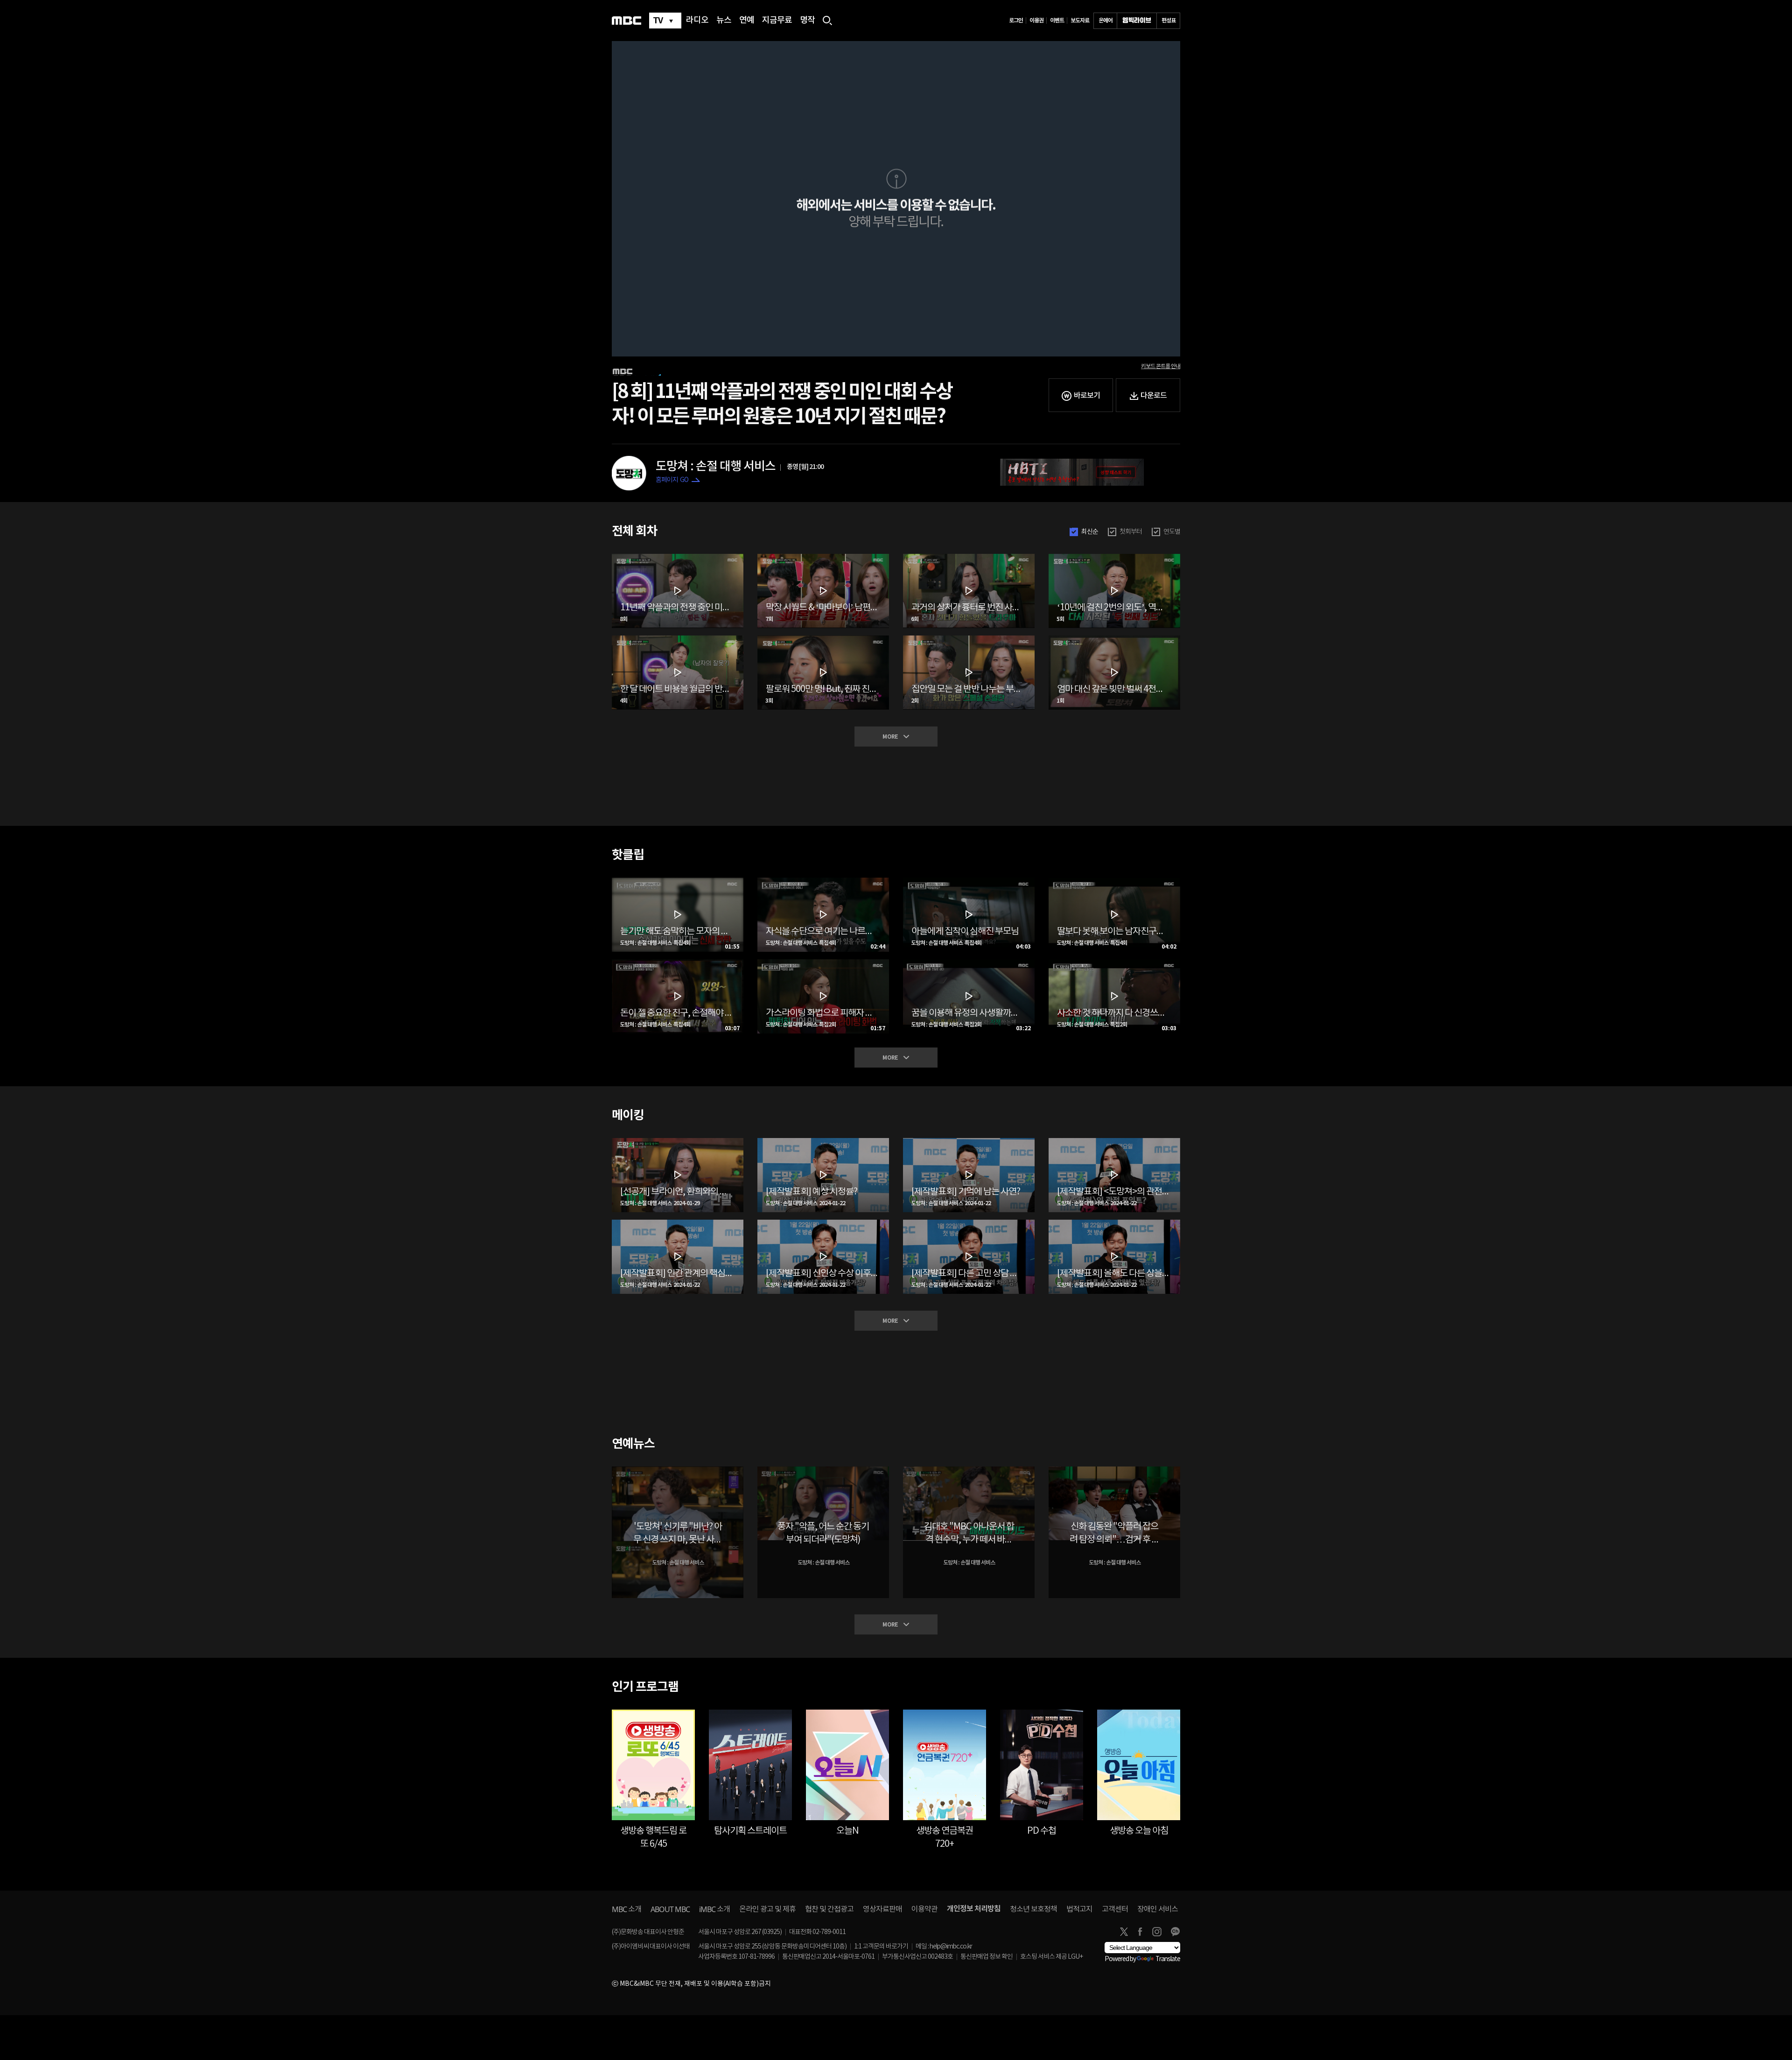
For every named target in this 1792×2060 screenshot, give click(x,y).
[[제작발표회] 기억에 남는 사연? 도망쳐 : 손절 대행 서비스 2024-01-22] (969, 1142)
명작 (807, 21)
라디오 (697, 21)
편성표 (1169, 21)
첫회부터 (1131, 532)
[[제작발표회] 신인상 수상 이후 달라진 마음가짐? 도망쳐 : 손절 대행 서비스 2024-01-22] (823, 1223)
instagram (1157, 1932)
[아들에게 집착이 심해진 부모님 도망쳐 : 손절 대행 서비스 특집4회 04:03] (969, 881)
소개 (626, 1909)
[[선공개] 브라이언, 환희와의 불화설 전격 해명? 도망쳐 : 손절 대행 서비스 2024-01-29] (678, 1142)
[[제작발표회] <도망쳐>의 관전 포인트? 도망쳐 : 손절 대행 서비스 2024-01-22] (1114, 1142)
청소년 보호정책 (1033, 1909)
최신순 (1090, 532)
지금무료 (777, 21)
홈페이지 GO (672, 480)
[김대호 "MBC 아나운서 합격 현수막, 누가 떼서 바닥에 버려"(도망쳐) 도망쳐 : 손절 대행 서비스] (969, 1470)
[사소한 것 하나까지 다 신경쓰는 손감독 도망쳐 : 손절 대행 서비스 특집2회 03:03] (1114, 963)
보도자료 (1080, 21)
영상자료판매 (882, 1909)
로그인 (1016, 21)
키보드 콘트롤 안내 (1161, 366)
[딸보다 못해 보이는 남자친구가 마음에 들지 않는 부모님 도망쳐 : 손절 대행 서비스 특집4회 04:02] (1114, 881)
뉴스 (724, 21)
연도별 (1172, 532)
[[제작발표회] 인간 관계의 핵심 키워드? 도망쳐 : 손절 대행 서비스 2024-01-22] (678, 1223)
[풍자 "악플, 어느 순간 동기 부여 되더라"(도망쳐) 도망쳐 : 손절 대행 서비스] (823, 1470)
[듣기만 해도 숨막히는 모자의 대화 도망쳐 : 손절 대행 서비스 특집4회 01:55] (678, 881)
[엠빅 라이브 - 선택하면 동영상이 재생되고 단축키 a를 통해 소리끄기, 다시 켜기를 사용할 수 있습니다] (1137, 21)
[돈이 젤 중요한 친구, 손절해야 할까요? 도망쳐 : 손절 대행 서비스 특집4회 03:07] (678, 963)
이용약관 (924, 1909)
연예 (747, 21)
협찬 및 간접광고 (829, 1909)
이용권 (1036, 21)
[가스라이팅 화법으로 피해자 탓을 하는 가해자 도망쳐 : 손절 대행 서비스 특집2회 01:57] (823, 963)
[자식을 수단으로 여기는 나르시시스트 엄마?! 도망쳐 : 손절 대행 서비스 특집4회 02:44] (823, 881)
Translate (1168, 1959)
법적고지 (1079, 1909)
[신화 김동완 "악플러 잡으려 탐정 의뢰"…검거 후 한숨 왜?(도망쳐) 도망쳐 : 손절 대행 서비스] (1114, 1470)
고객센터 (1115, 1909)
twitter (1124, 1932)
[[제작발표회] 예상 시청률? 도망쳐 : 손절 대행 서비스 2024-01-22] (823, 1142)
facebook (1140, 1932)
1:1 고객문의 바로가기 (881, 1947)
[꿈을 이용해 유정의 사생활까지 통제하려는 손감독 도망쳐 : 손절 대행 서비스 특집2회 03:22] (969, 963)
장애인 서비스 (1158, 1909)
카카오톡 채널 (1175, 1932)
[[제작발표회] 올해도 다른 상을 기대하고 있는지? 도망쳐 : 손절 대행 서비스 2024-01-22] (1114, 1223)
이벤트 (1057, 21)
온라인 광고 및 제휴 (767, 1909)
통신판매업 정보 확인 (987, 1957)
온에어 (1106, 21)
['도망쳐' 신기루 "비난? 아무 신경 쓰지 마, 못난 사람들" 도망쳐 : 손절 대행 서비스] (678, 1470)
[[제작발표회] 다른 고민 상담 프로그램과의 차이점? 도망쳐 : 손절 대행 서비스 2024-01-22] (969, 1223)
